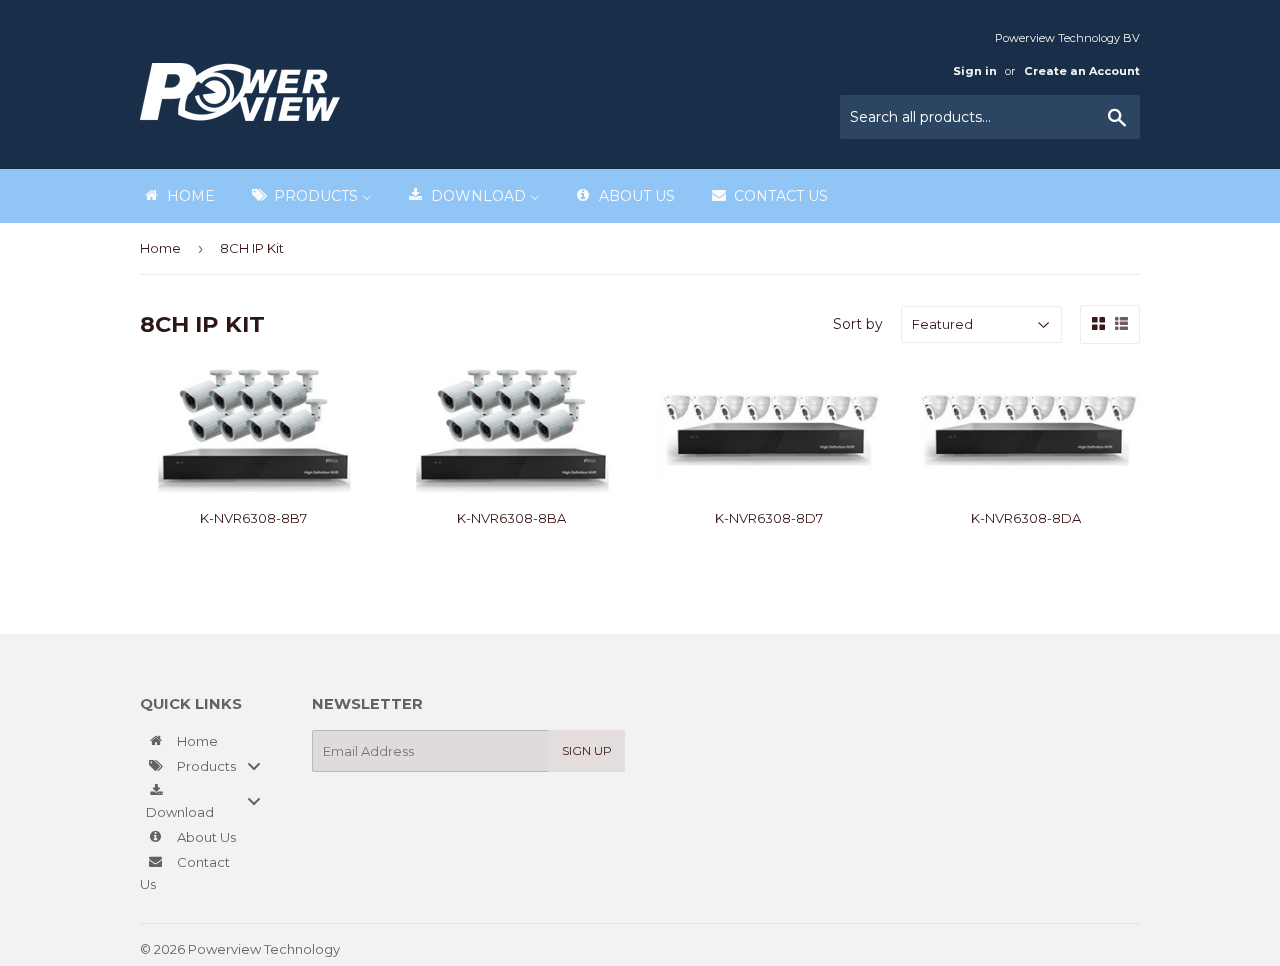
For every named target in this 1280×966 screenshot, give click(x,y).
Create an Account (1082, 71)
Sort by (858, 324)
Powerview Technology (264, 949)
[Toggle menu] (254, 765)
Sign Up (587, 750)
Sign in (975, 71)
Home (160, 248)
